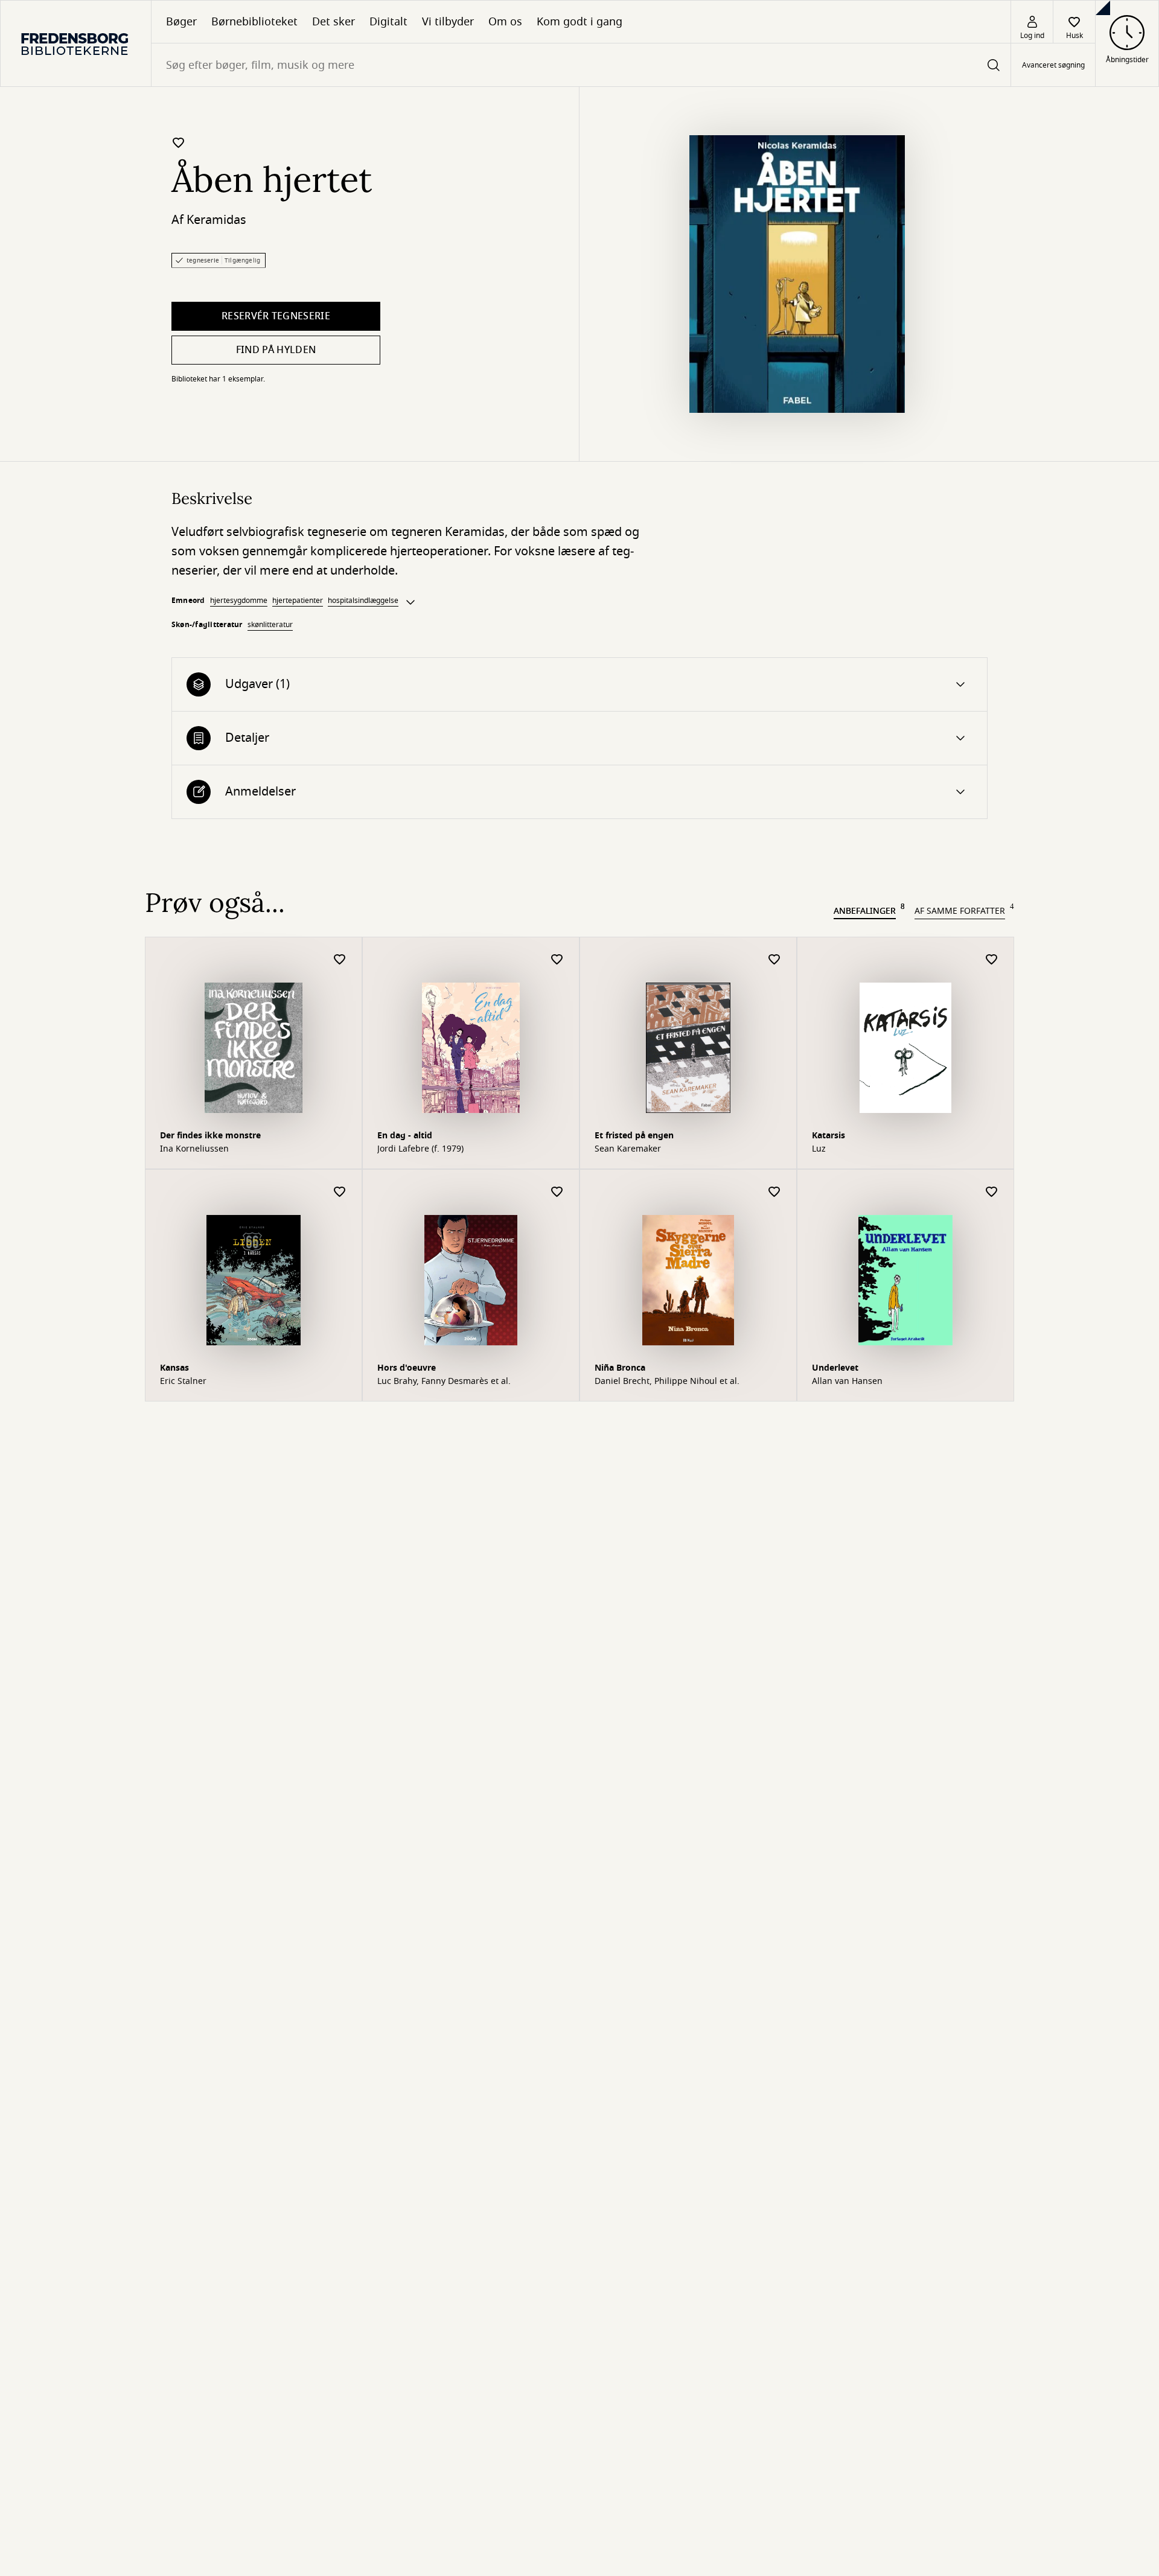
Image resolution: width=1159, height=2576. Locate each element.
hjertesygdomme (239, 601)
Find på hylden (276, 350)
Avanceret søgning (1053, 65)
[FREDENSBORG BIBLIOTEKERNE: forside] (76, 43)
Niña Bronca (620, 1368)
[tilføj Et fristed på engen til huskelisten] (774, 960)
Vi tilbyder (448, 22)
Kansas (174, 1368)
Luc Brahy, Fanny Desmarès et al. (444, 1382)
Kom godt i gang (579, 22)
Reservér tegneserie (276, 316)
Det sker (334, 22)
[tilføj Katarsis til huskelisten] (992, 960)
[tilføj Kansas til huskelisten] (340, 1192)
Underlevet (835, 1368)
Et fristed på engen (634, 1136)
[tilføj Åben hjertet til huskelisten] (179, 142)
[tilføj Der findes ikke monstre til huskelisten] (340, 960)
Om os (505, 22)
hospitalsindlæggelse (363, 601)
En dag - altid (405, 1136)
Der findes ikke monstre (210, 1136)
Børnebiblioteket (254, 22)
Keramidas (216, 220)
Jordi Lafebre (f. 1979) (420, 1149)
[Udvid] (410, 602)
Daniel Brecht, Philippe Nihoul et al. (667, 1382)
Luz (819, 1149)
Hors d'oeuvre (407, 1368)
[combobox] (581, 65)
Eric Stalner (183, 1382)
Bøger (181, 22)
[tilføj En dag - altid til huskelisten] (557, 960)
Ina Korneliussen (194, 1149)
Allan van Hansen (847, 1382)
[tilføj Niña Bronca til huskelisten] (774, 1192)
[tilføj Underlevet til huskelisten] (992, 1192)
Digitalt (388, 22)
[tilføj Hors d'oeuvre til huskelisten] (557, 1192)
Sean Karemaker (628, 1149)
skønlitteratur (270, 625)
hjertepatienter (298, 601)
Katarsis (829, 1136)
